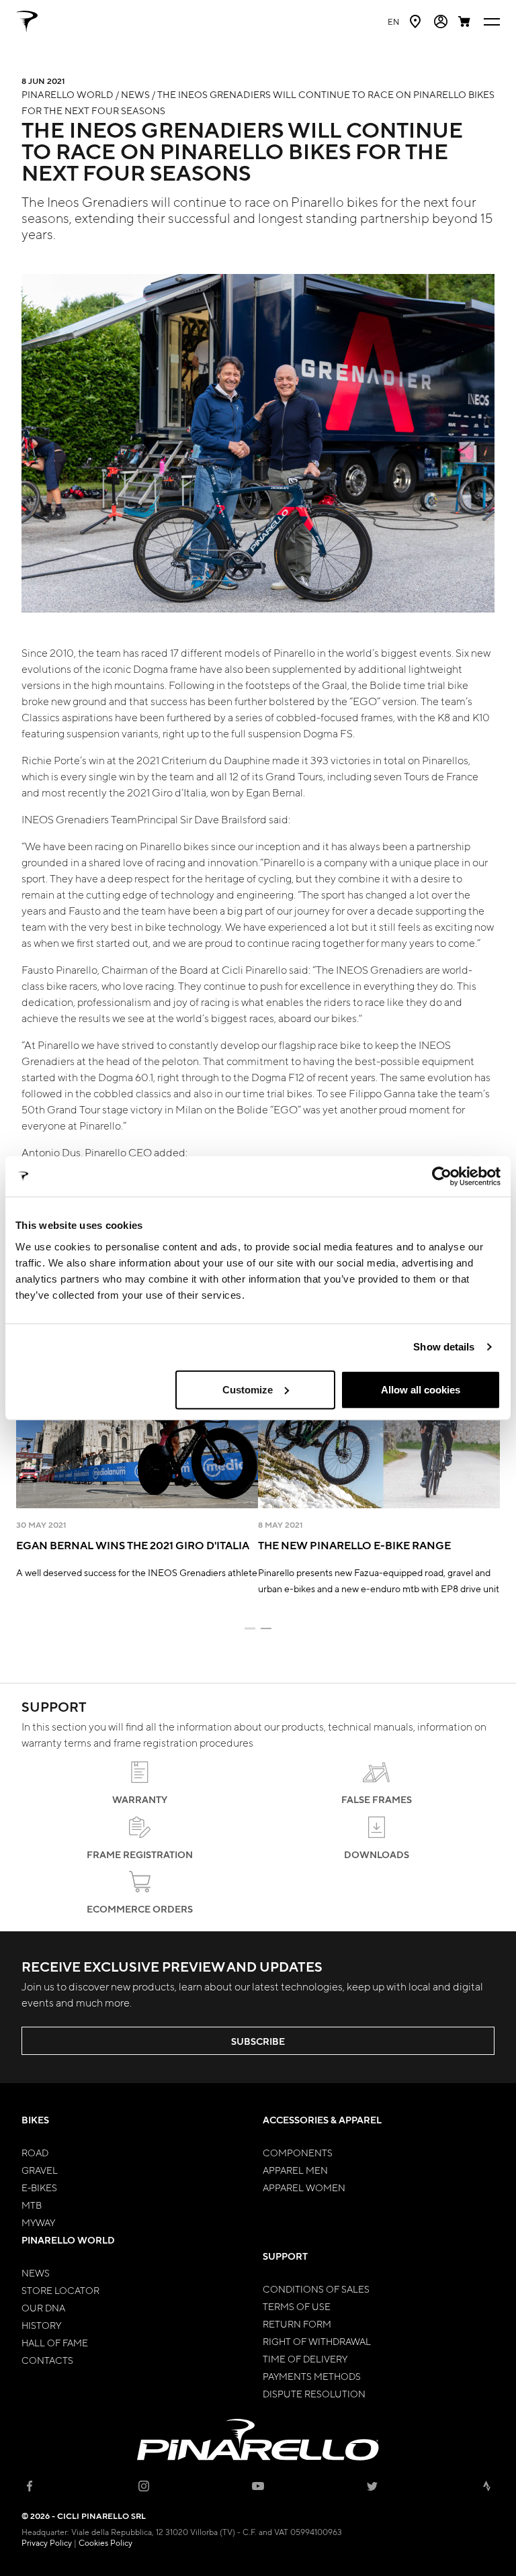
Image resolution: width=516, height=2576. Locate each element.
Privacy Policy (47, 2542)
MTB (32, 2205)
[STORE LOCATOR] (417, 21)
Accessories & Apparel (322, 2120)
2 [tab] (266, 1628)
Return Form (297, 2324)
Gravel (40, 2170)
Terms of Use (297, 2306)
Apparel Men (295, 2170)
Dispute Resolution (314, 2393)
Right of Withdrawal (317, 2341)
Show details (444, 1347)
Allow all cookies (421, 1389)
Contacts (47, 2360)
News (36, 2272)
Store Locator (60, 2290)
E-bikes (39, 2187)
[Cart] (466, 21)
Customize (248, 1389)
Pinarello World (68, 2240)
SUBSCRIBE (258, 2041)
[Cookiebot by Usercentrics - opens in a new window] (442, 1177)
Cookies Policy (105, 2542)
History (41, 2325)
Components (298, 2152)
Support (285, 2256)
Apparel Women (304, 2187)
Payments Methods (312, 2376)
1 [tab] (250, 1628)
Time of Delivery (305, 2358)
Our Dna (43, 2307)
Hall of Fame (55, 2342)
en (393, 21)
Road (35, 2152)
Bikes (35, 2120)
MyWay (38, 2222)
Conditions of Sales (316, 2289)
